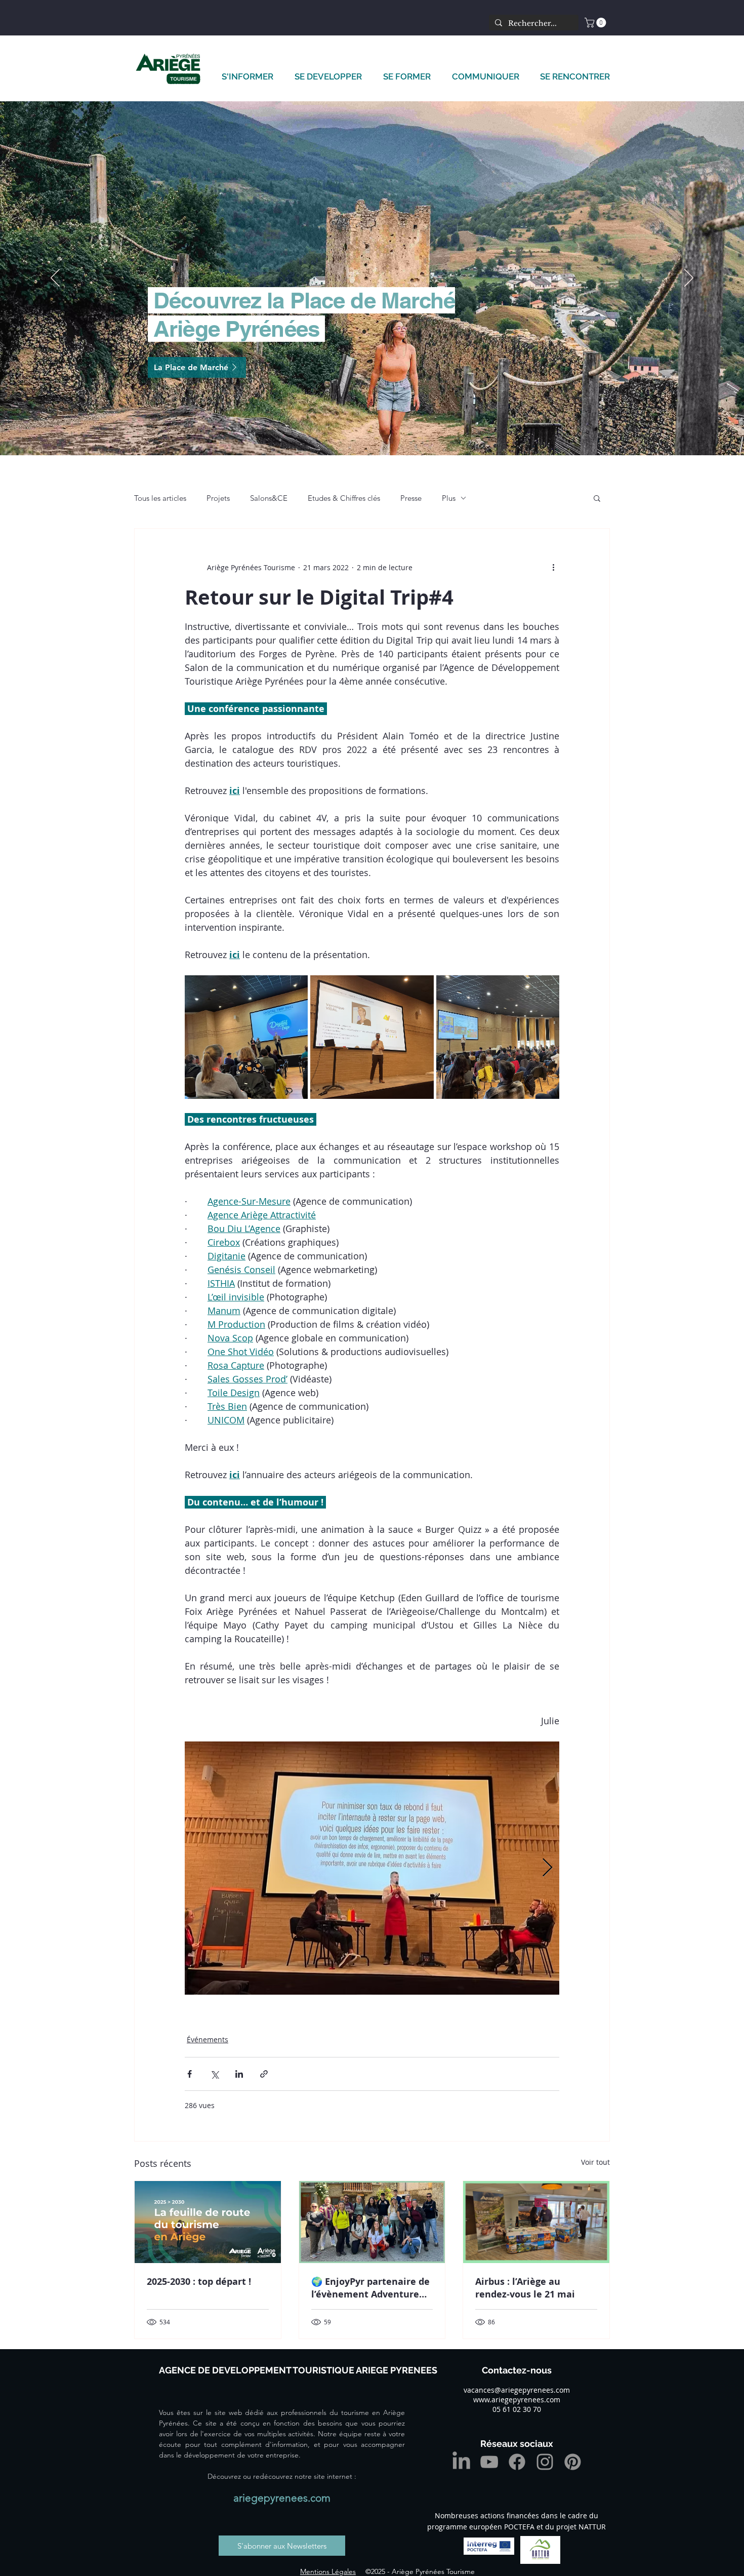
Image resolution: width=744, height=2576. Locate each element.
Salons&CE (269, 498)
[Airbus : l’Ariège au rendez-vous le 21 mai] (536, 2222)
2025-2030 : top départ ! (199, 2282)
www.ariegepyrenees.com (517, 2400)
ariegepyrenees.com (282, 2498)
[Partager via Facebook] (190, 2074)
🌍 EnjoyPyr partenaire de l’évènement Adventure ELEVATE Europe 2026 (370, 2288)
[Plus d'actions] (553, 567)
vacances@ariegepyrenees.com (517, 2390)
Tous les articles (160, 498)
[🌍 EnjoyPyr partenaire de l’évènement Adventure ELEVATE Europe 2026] (372, 2222)
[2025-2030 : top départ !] (208, 2222)
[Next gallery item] (547, 1868)
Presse (411, 498)
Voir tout (595, 2162)
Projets (218, 498)
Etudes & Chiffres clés (344, 498)
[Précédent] (55, 279)
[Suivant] (689, 279)
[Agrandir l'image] (246, 1037)
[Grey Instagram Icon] (545, 2462)
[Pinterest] (573, 2462)
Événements (208, 2039)
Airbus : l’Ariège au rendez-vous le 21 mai (525, 2288)
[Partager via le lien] (264, 2074)
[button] (596, 23)
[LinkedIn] (461, 2462)
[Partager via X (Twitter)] (214, 2074)
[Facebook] (517, 2462)
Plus (449, 498)
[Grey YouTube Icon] (489, 2462)
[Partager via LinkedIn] (239, 2074)
